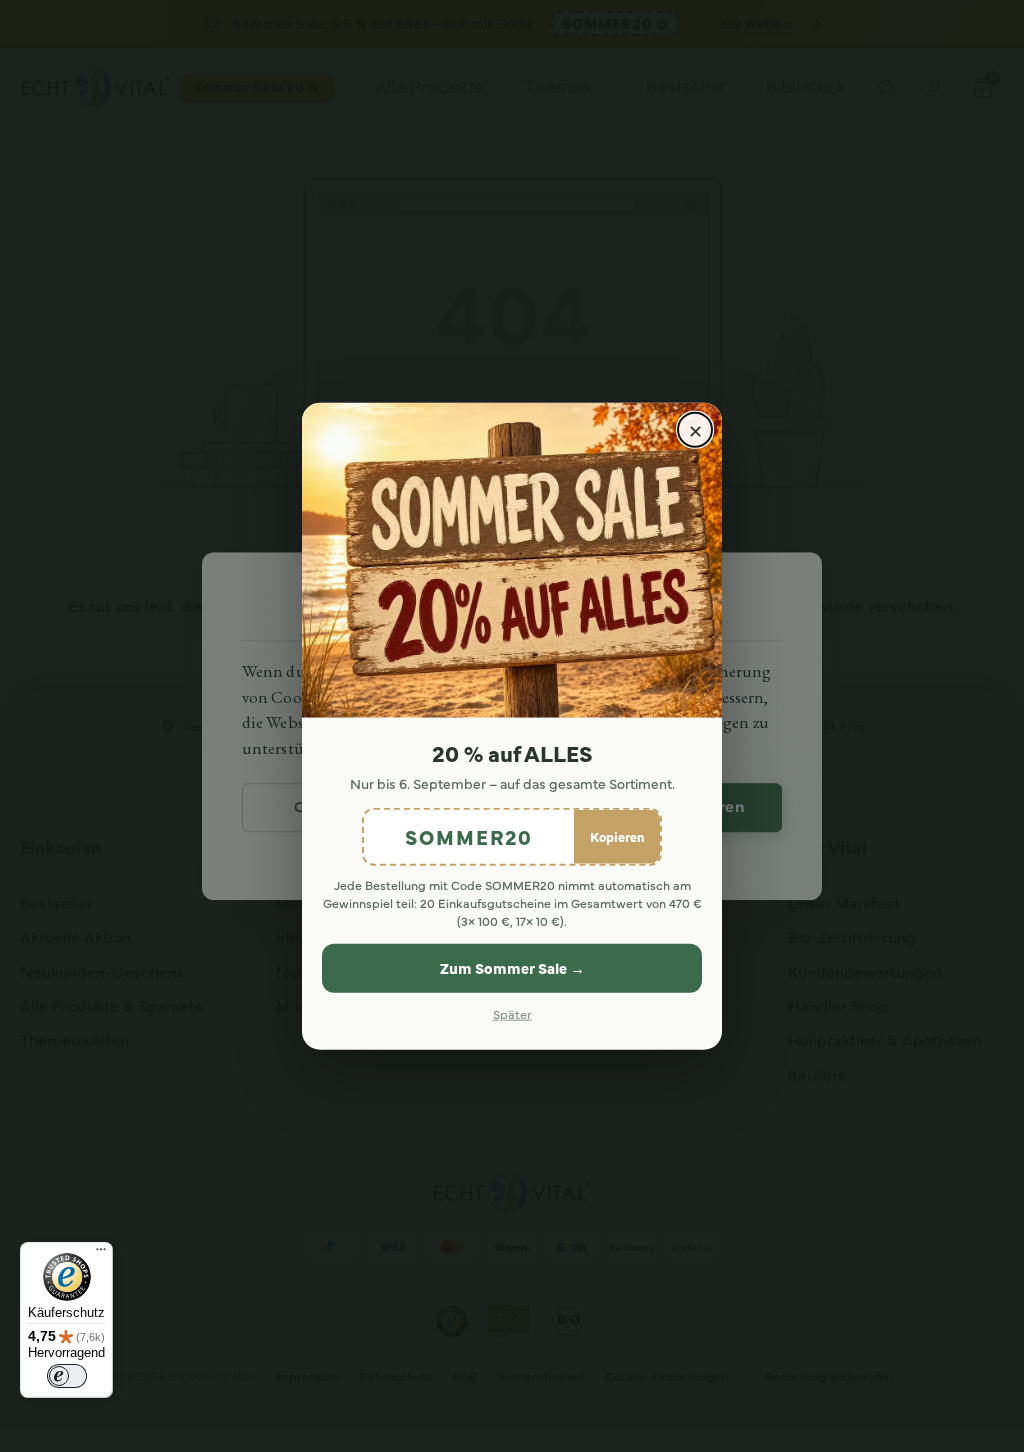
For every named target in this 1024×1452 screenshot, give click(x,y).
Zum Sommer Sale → (512, 967)
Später (512, 1013)
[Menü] (101, 1254)
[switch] (67, 1376)
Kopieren (617, 836)
